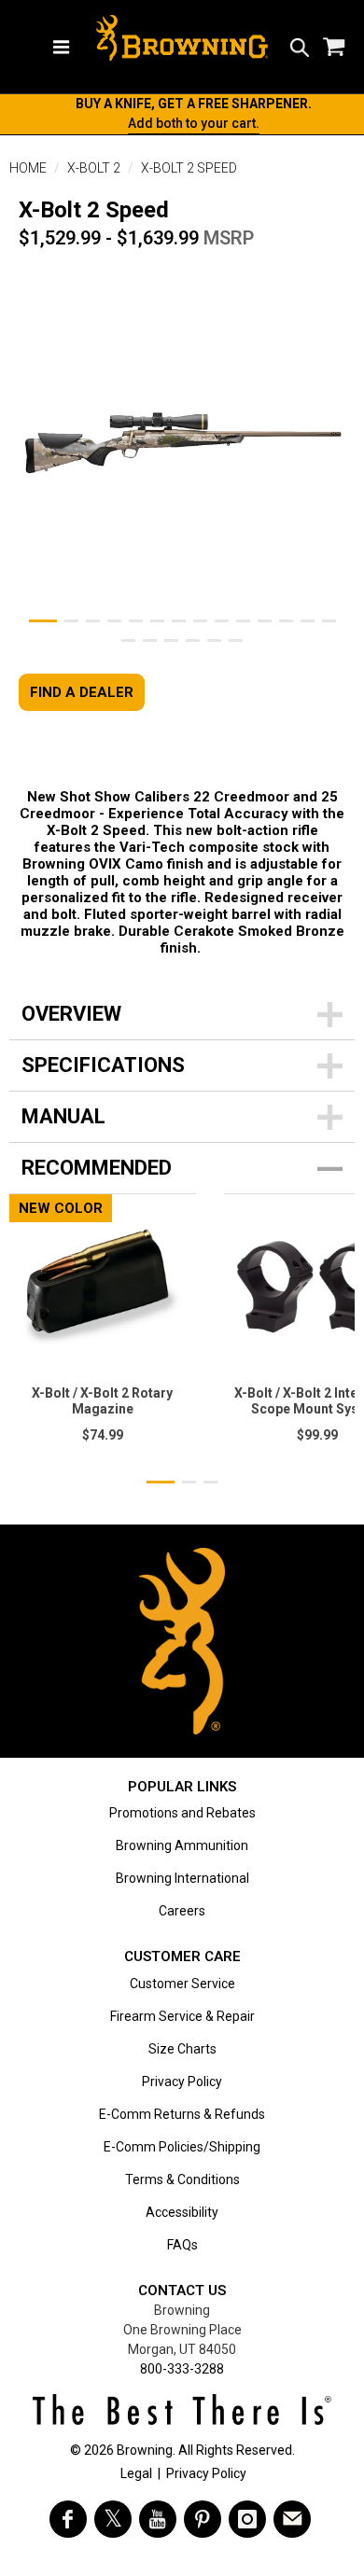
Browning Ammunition (182, 1845)
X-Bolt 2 (94, 168)
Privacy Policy (182, 2082)
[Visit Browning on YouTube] (158, 2519)
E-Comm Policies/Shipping (182, 2147)
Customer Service (182, 1984)
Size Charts (182, 2049)
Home (28, 168)
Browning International (182, 1878)
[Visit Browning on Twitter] (113, 2519)
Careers (182, 1911)
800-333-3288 (182, 2369)
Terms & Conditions (182, 2179)
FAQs (182, 2245)
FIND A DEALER (82, 692)
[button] (300, 47)
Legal (136, 2473)
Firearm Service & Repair (182, 2016)
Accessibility (182, 2212)
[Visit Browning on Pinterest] (203, 2519)
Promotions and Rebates (182, 1813)
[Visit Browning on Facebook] (68, 2519)
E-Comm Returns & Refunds (182, 2114)
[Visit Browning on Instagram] (247, 2519)
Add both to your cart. (194, 123)
